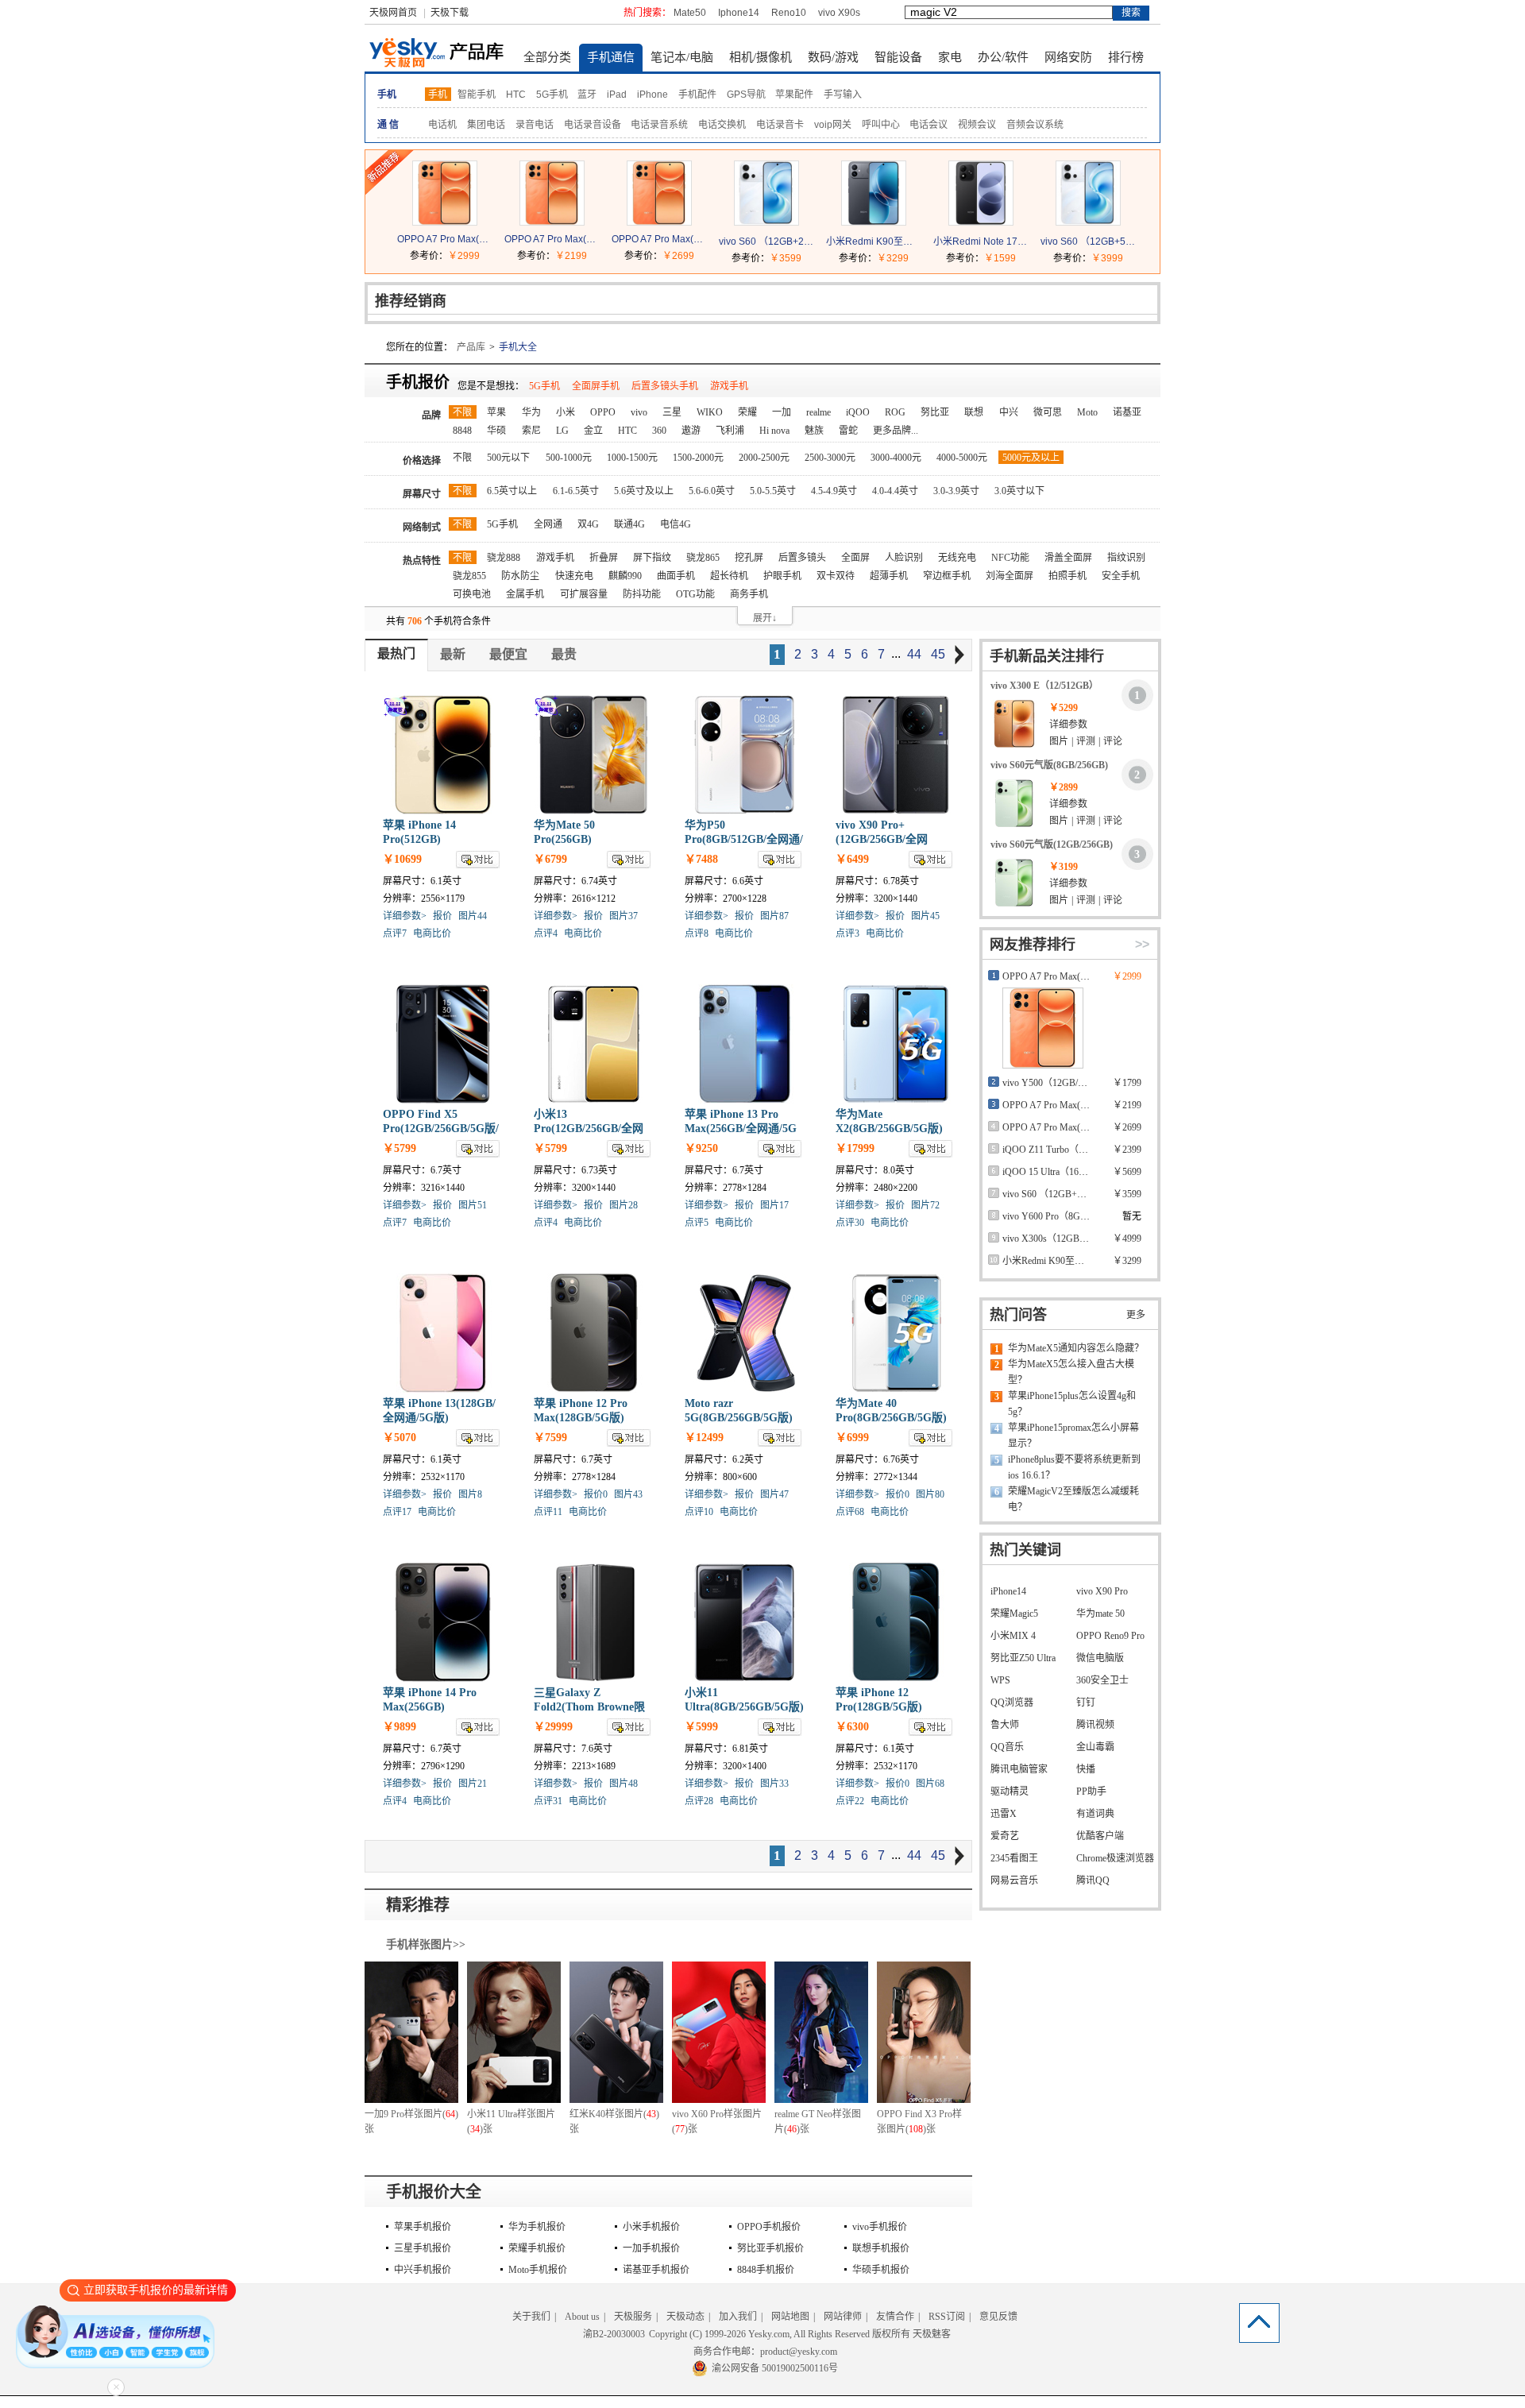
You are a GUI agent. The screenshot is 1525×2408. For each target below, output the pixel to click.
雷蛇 (848, 431)
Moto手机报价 (538, 2270)
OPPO (603, 412)
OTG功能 (695, 594)
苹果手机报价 (423, 2227)
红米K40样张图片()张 (614, 2122)
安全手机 (1121, 576)
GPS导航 (746, 95)
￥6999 (852, 1438)
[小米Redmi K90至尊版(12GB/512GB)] (874, 222)
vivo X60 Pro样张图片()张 (717, 2122)
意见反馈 (998, 2317)
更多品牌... (896, 431)
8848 (462, 431)
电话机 (442, 125)
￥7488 (701, 859)
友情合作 (895, 2317)
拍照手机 (1067, 576)
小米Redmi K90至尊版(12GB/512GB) (874, 242)
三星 (672, 412)
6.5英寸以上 (512, 491)
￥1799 (1127, 1083)
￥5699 (1127, 1172)
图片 (1059, 741)
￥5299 (1064, 708)
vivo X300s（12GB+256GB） (1062, 1239)
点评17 (397, 1512)
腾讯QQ (1093, 1880)
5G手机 (552, 95)
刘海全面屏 (1010, 576)
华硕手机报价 (881, 2270)
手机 (438, 95)
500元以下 (508, 458)
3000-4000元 (896, 458)
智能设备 (898, 57)
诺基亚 (1127, 412)
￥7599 (550, 1438)
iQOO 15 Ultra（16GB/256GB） (1067, 1172)
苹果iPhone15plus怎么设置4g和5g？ (1072, 1404)
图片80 (930, 1494)
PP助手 (1091, 1792)
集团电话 (486, 125)
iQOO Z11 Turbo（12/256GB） (1065, 1150)
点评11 (548, 1512)
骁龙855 (469, 576)
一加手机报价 (651, 2248)
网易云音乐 (1014, 1880)
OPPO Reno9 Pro (1110, 1636)
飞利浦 (730, 431)
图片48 (624, 1784)
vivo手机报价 (880, 2227)
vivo (639, 412)
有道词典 (1095, 1814)
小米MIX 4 (1013, 1636)
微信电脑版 (1100, 1658)
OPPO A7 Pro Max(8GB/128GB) (552, 239)
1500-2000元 (698, 458)
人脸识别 (904, 558)
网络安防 (1068, 57)
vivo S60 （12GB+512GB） (1088, 242)
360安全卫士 (1102, 1680)
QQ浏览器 (1012, 1703)
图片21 (473, 1784)
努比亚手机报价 (770, 2248)
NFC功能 (1010, 558)
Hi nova (774, 431)
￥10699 (402, 859)
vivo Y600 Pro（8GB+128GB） (1066, 1216)
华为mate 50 (1100, 1614)
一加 (782, 412)
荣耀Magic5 (1014, 1614)
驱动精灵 (1010, 1792)
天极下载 (450, 13)
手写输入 (843, 95)
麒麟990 (625, 576)
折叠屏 (604, 558)
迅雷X (1004, 1814)
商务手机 (749, 594)
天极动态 (685, 2317)
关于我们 (531, 2317)
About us (582, 2317)
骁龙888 (504, 558)
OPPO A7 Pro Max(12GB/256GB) (659, 239)
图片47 (774, 1494)
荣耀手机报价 (537, 2248)
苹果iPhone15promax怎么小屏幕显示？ (1073, 1436)
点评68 (850, 1512)
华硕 (496, 431)
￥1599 (1000, 258)
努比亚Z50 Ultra (1023, 1658)
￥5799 (400, 1148)
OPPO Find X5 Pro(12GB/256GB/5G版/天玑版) (441, 1129)
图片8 (470, 1494)
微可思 (1048, 412)
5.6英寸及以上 (644, 491)
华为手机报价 (537, 2227)
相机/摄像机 (761, 57)
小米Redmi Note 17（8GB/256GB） (981, 242)
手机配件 (697, 95)
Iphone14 (739, 13)
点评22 (850, 1801)
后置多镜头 (802, 558)
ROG (895, 412)
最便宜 (508, 654)
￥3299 (893, 258)
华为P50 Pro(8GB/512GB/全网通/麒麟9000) (744, 839)
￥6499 (852, 859)
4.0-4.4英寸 (895, 491)
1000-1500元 (632, 458)
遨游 (691, 431)
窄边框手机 (947, 576)
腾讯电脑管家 (1019, 1769)
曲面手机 (676, 576)
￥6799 (550, 859)
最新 (453, 654)
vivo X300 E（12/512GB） (1044, 686)
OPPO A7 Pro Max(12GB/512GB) (445, 239)
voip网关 (833, 125)
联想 (974, 412)
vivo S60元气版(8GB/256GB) (1049, 765)
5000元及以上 (1031, 458)
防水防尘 (520, 576)
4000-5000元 (962, 458)
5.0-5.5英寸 (773, 491)
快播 (1086, 1769)
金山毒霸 (1095, 1747)
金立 (593, 431)
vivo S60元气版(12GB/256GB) (1052, 845)
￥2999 (464, 256)
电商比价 (432, 933)
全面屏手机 (596, 386)
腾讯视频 (1095, 1725)
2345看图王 (1014, 1858)
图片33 (774, 1784)
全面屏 (855, 558)
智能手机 (477, 95)
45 (938, 654)
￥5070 (400, 1438)
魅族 (814, 431)
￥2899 (1064, 787)
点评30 (850, 1223)
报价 (442, 916)
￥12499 (704, 1438)
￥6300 (852, 1727)
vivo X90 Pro (1102, 1591)
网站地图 (790, 2317)
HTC (516, 95)
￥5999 (701, 1727)
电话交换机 (722, 125)
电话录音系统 (659, 125)
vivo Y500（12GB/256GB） (1059, 1083)
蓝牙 (587, 95)
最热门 (396, 653)
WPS (1000, 1680)
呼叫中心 (881, 125)
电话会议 (929, 125)
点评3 (847, 933)
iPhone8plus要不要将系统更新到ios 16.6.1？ (1074, 1467)
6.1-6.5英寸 (576, 491)
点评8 (697, 933)
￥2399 (1127, 1150)
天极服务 (633, 2317)
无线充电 (957, 558)
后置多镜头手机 (665, 386)
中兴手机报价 (423, 2270)
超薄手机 (889, 576)
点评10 (699, 1512)
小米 (566, 412)
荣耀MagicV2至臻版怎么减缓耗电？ (1073, 1499)
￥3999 (1107, 258)
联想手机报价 (881, 2248)
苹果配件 (794, 95)
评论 (1113, 741)
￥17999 (855, 1148)
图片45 (925, 916)
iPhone (652, 95)
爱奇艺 (1005, 1836)
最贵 (564, 654)
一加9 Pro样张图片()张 (411, 2122)
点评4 (546, 933)
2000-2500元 (764, 458)
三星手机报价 (423, 2248)
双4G (588, 524)
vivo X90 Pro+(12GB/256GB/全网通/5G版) (882, 839)
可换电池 (472, 594)
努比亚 (935, 412)
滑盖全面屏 (1068, 558)
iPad (617, 95)
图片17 (774, 1205)
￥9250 (701, 1148)
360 (659, 431)
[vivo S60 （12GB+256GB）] (766, 222)
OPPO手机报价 (769, 2227)
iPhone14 (1008, 1591)
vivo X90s (839, 13)
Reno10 (789, 13)
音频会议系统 (1035, 125)
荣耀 (747, 412)
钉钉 (1086, 1703)
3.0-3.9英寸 (956, 491)
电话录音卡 (780, 125)
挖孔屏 (749, 558)
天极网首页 (393, 13)
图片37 (624, 916)
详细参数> (405, 916)
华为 (531, 412)
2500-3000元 (830, 458)
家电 (950, 57)
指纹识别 (1126, 558)
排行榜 (1126, 57)
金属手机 (525, 594)
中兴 (1009, 412)
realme (818, 412)
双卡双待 (836, 576)
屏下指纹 (652, 558)
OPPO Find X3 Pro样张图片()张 (919, 2122)
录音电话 (535, 125)
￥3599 (786, 258)
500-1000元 (569, 458)
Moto (1087, 412)
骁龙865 (703, 558)
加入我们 (738, 2317)
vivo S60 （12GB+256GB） (766, 242)
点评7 (395, 933)
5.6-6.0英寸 (712, 491)
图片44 (473, 916)
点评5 (697, 1223)
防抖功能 (642, 594)
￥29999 (553, 1727)
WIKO (710, 412)
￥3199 (1064, 867)
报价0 (596, 1494)
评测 (1086, 741)
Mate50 (690, 13)
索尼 (531, 431)
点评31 (548, 1801)
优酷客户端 (1100, 1836)
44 (914, 654)
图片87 (774, 916)
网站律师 (843, 2317)
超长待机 (729, 576)
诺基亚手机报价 (656, 2270)
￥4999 (1127, 1239)
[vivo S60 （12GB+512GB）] (1088, 222)
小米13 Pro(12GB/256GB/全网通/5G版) (589, 1129)
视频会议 (977, 125)
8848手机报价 (766, 2270)
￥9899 (400, 1727)
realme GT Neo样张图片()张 (818, 2122)
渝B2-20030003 (614, 2334)
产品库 (471, 347)
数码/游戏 (833, 57)
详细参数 (1068, 725)
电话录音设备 (593, 125)
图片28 (624, 1205)
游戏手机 (729, 386)
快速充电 (574, 576)
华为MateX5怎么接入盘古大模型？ (1071, 1372)
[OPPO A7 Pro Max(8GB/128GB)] (552, 222)
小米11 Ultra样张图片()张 (511, 2122)
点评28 (699, 1801)
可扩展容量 (584, 594)
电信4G (676, 524)
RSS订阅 (947, 2317)
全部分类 (547, 57)
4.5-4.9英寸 (834, 491)
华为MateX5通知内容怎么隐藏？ (1076, 1348)
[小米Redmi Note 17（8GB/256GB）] (981, 222)
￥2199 (571, 256)
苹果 (496, 412)
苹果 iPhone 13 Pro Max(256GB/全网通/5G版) (741, 1129)
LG (562, 431)
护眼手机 (782, 576)
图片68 (930, 1784)
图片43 (628, 1494)
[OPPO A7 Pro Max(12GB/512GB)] (445, 222)
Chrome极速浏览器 (1115, 1858)
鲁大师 (1005, 1725)
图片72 (925, 1205)
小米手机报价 (651, 2227)
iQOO (858, 412)
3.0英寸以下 (1019, 491)
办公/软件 (1003, 57)
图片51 (473, 1205)
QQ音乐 (1007, 1747)
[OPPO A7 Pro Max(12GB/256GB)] (659, 222)
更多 (1136, 1315)
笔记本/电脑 (682, 57)
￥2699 (678, 256)
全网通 (548, 524)
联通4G (629, 524)
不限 (462, 412)
